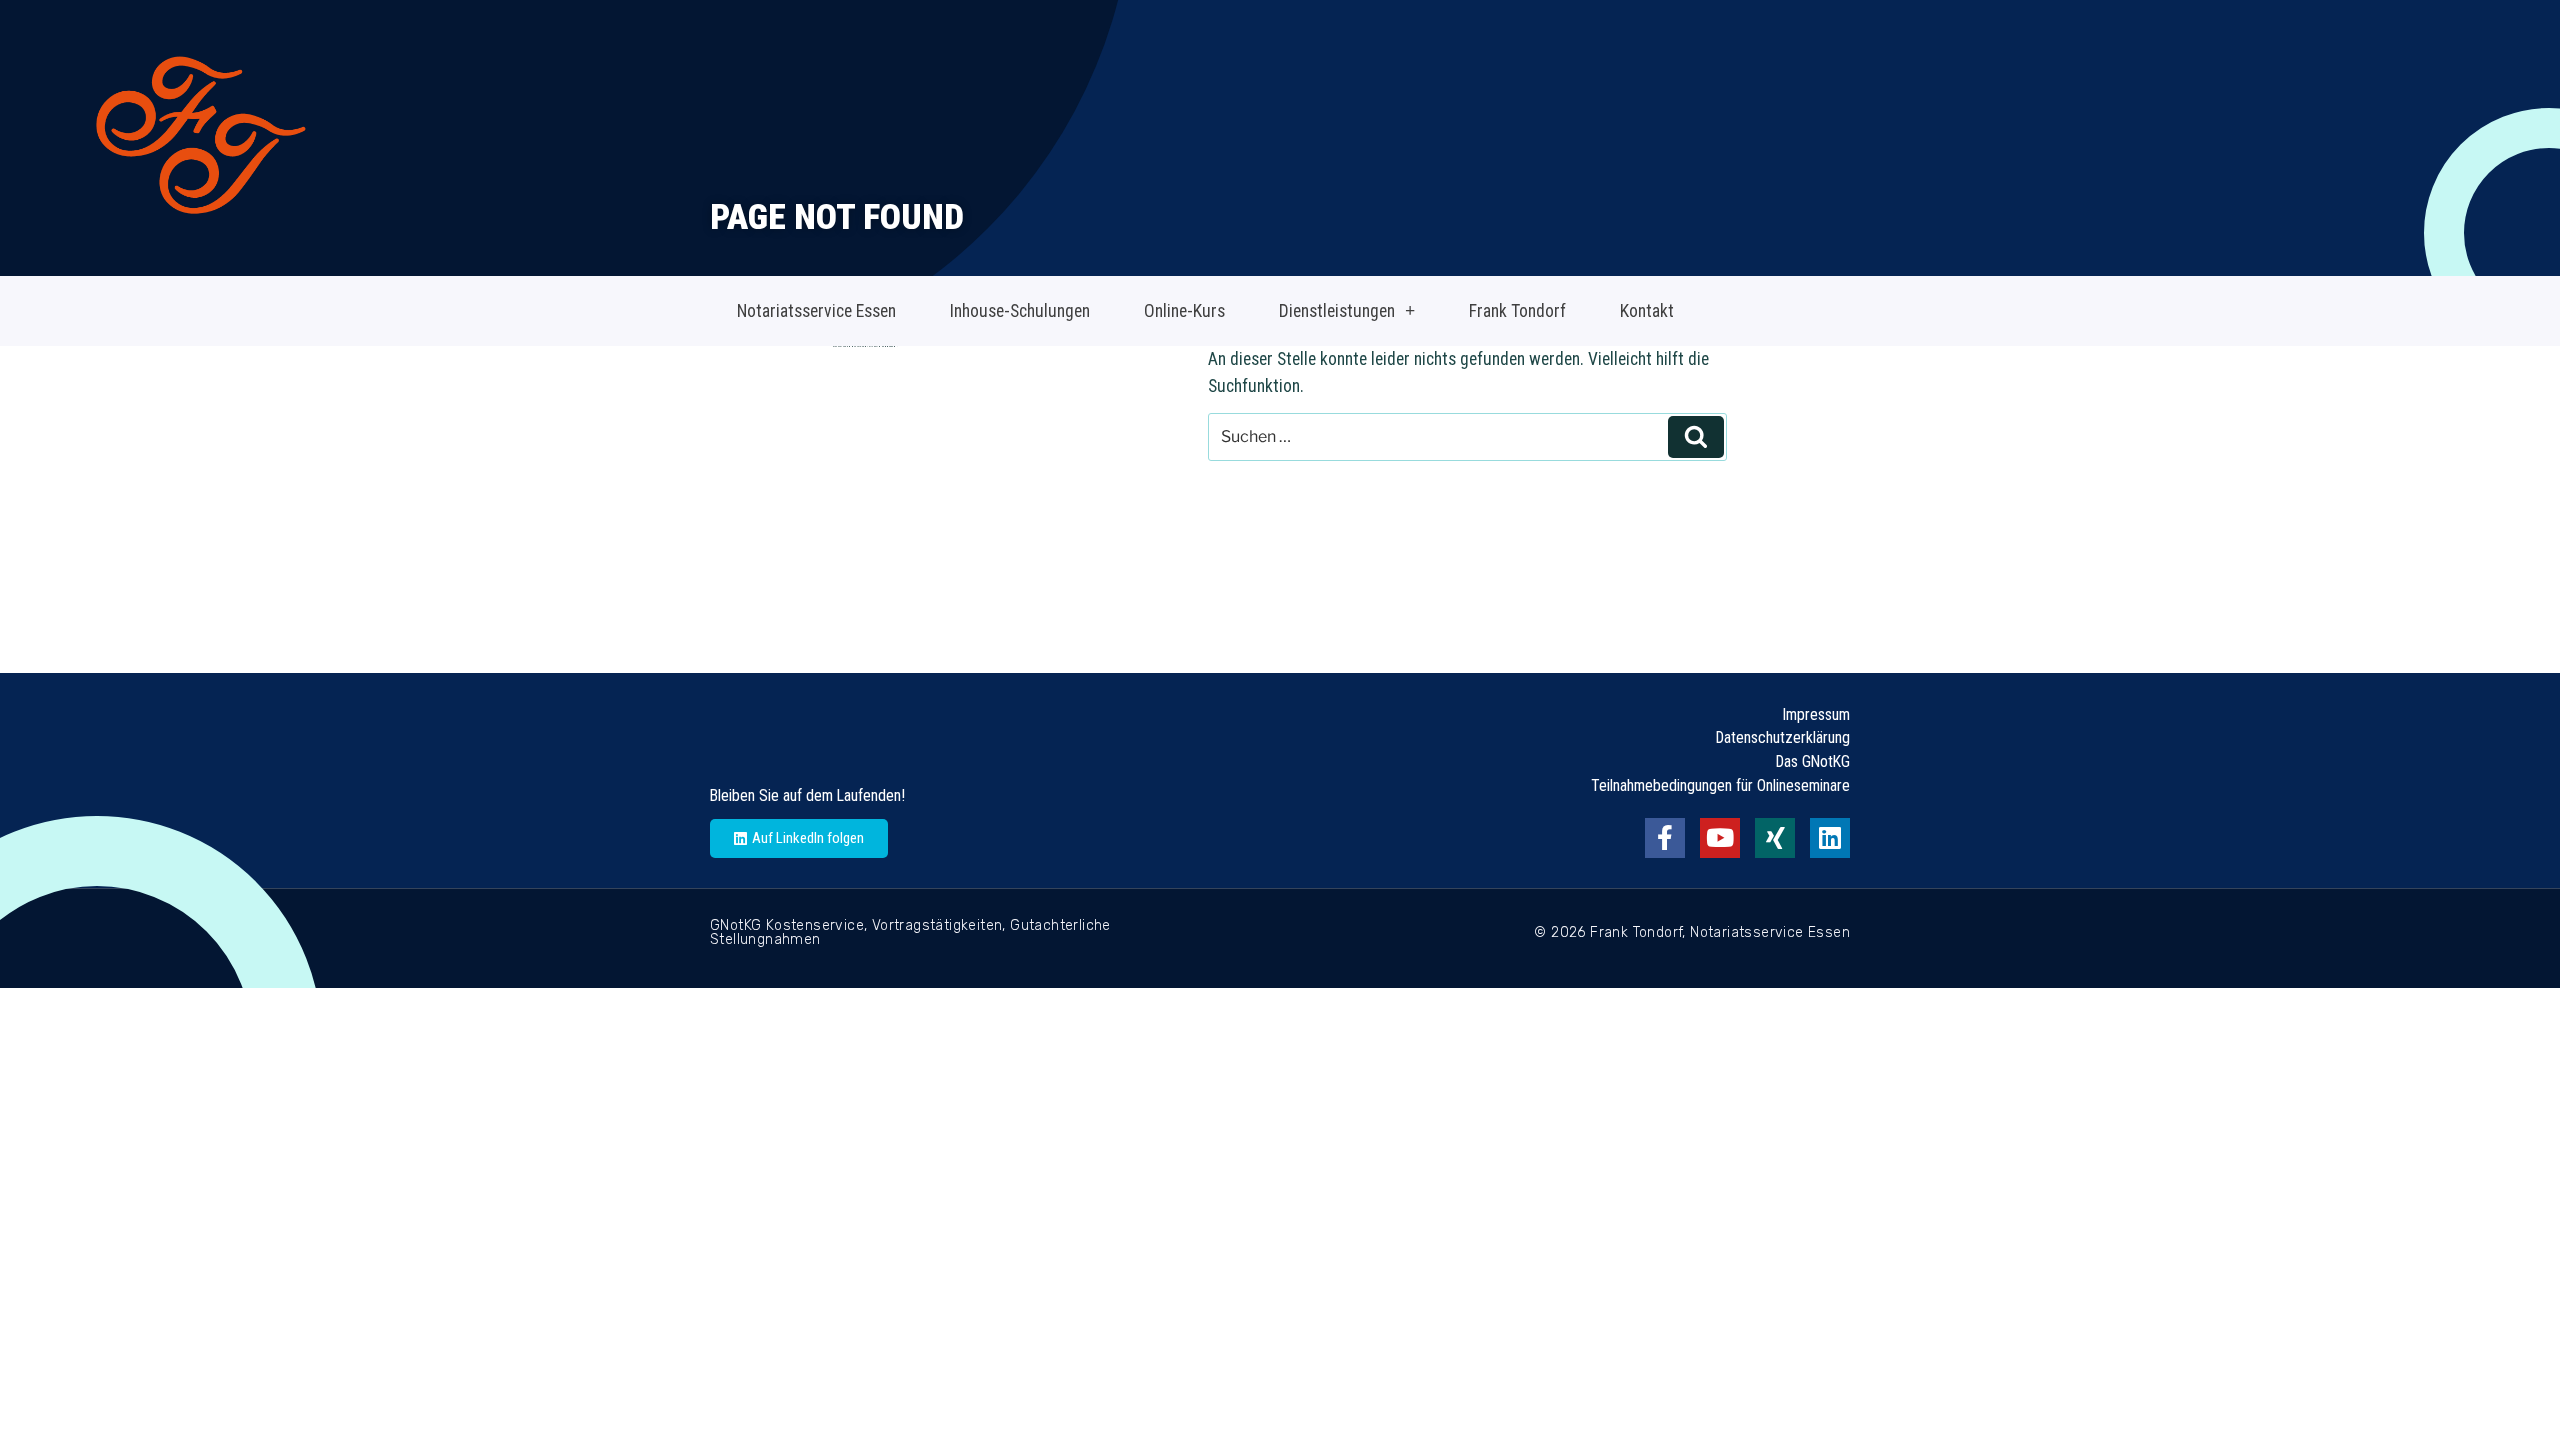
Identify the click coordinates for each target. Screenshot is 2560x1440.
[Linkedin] (1830, 838)
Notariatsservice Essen (816, 311)
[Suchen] (1696, 437)
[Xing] (1775, 838)
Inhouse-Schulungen (1020, 311)
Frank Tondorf (1517, 311)
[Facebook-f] (1665, 838)
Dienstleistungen (1337, 311)
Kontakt (1647, 311)
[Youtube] (1720, 838)
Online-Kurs (1184, 311)
